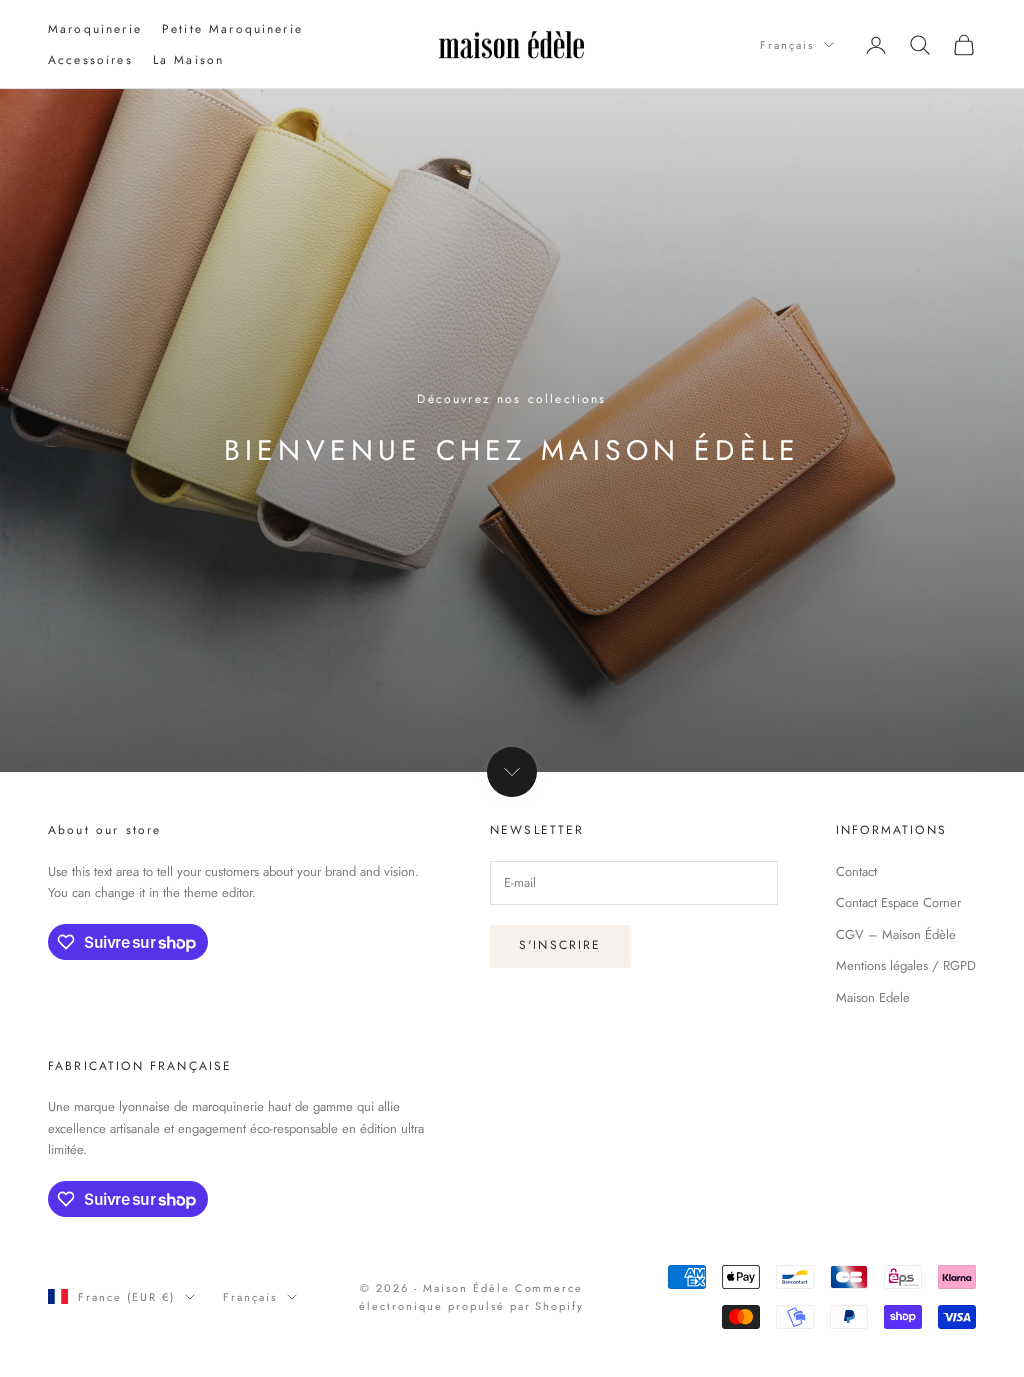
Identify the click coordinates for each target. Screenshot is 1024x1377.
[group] (512, 430)
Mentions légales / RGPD (906, 965)
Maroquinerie (95, 29)
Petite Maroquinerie (232, 29)
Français (787, 45)
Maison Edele (873, 997)
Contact (856, 871)
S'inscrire (560, 945)
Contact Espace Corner (898, 902)
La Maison (188, 60)
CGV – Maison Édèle (896, 934)
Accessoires (90, 60)
